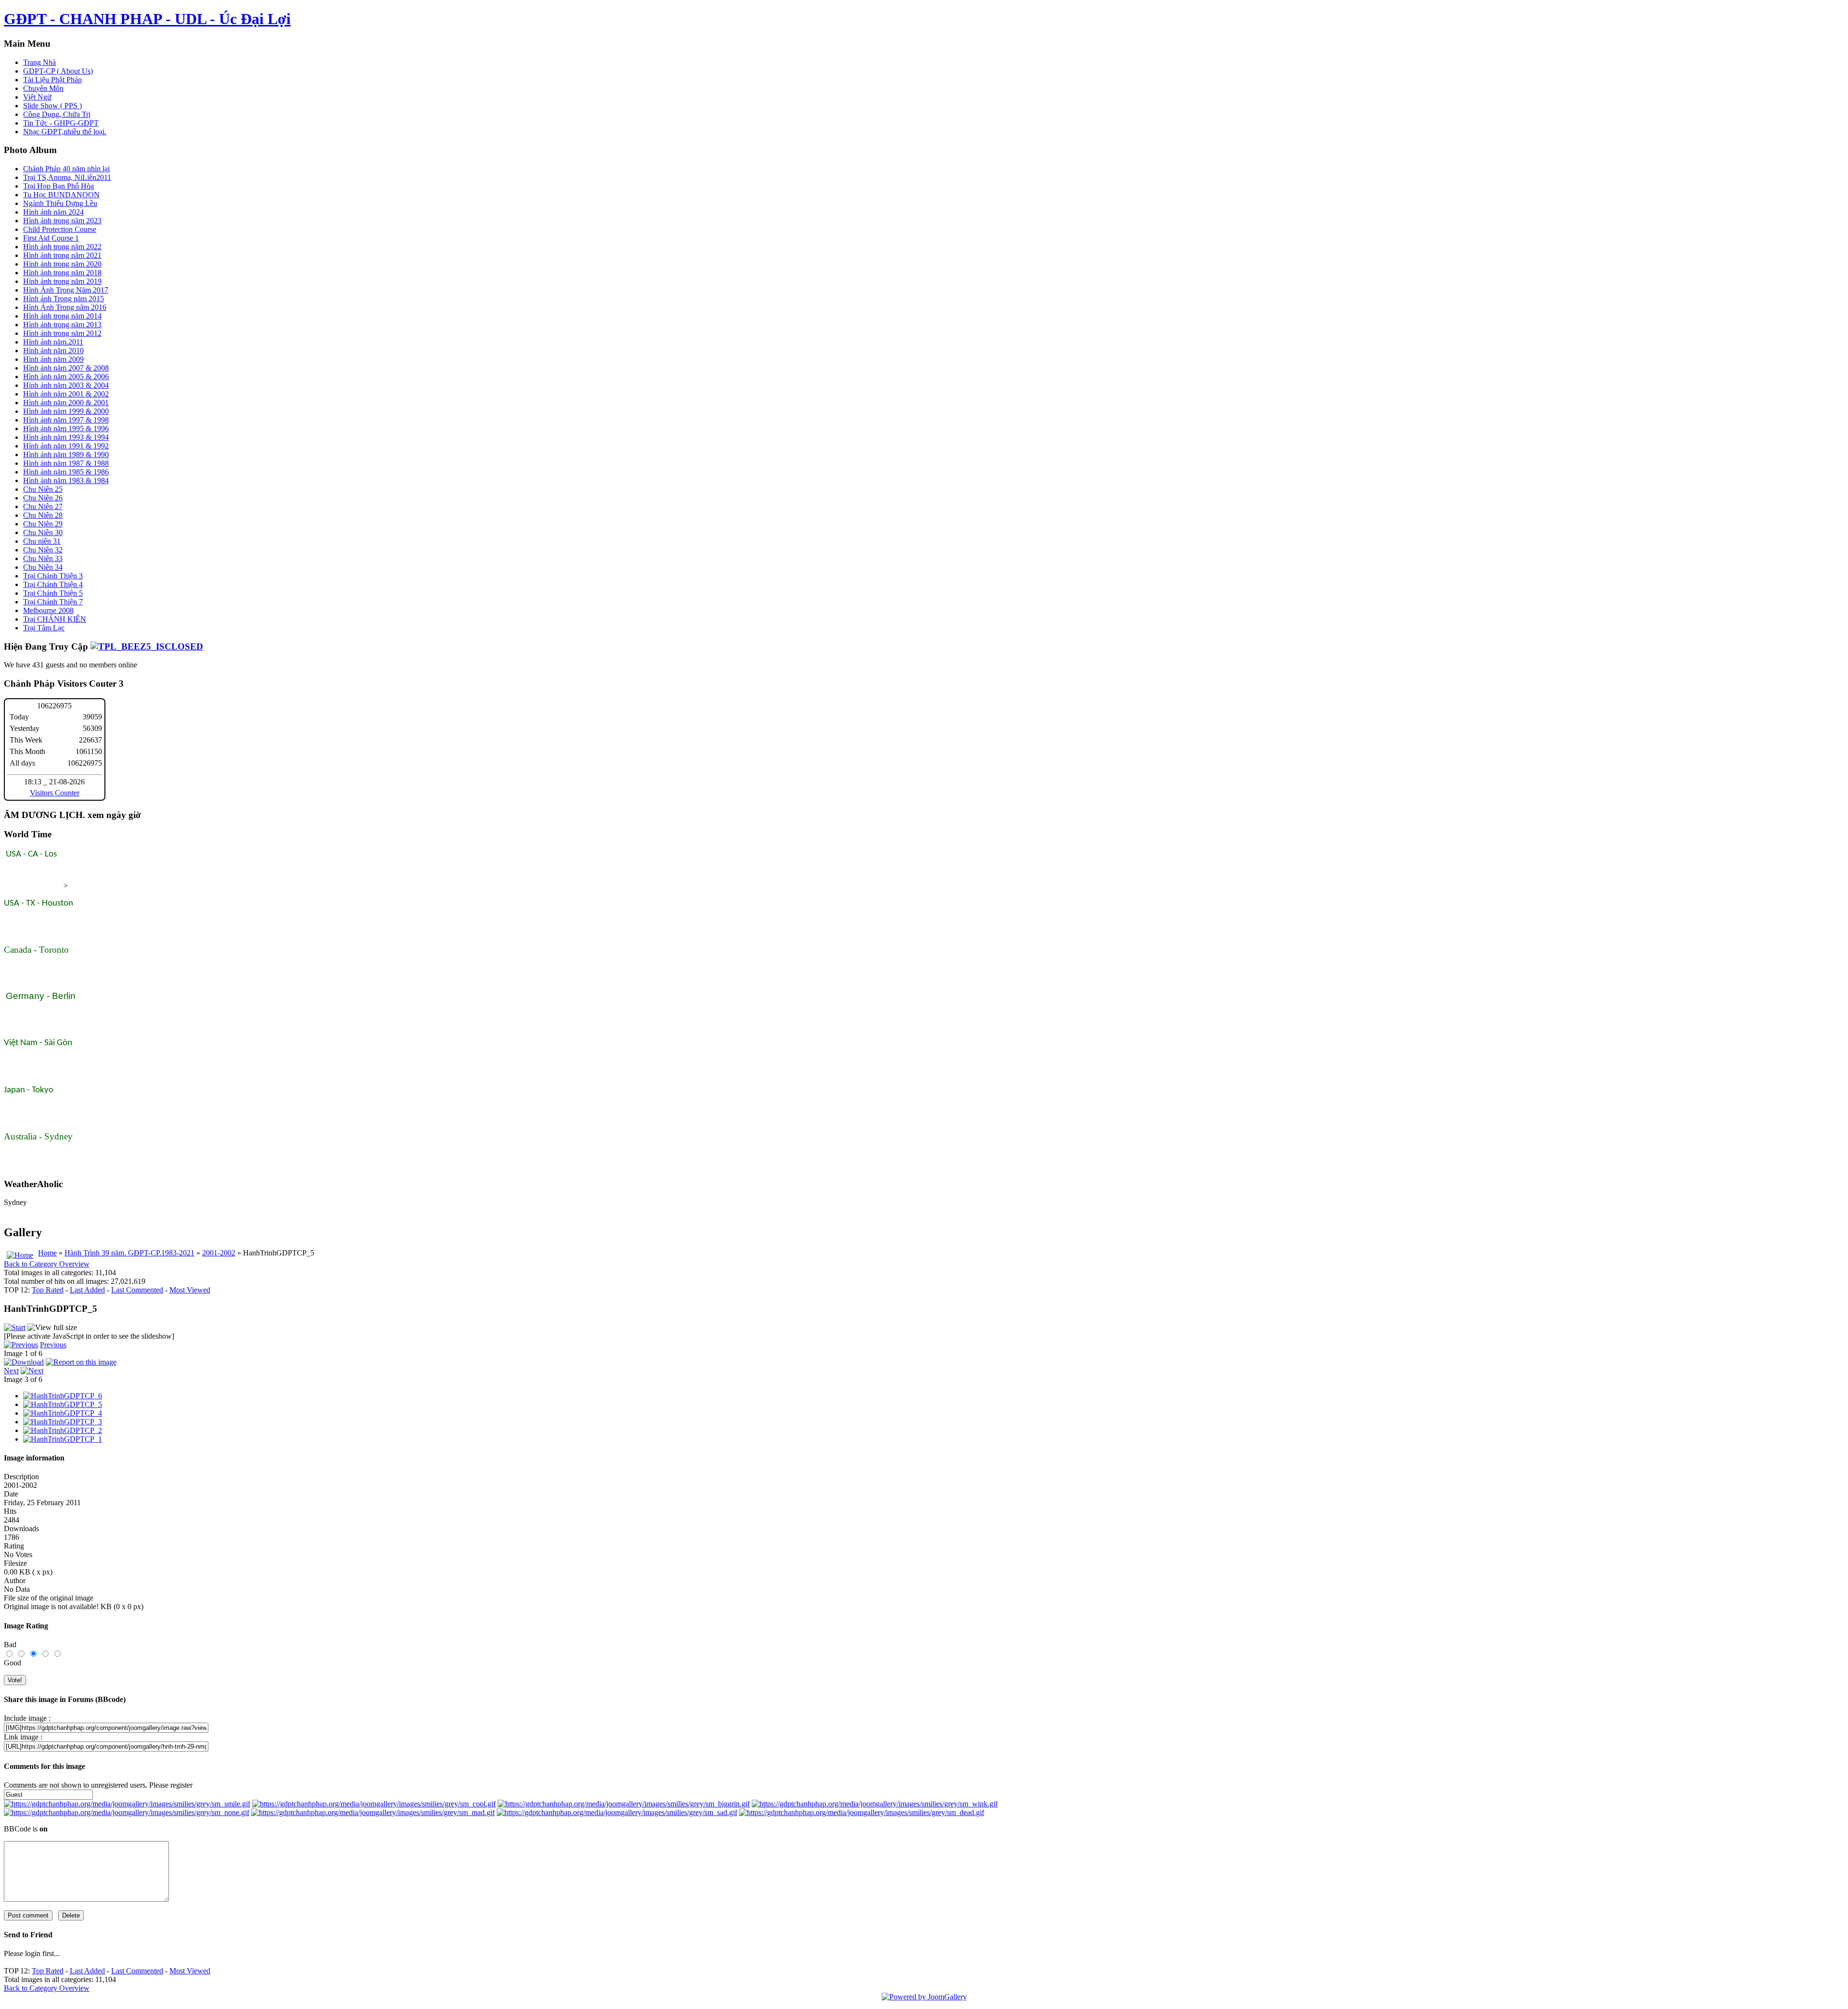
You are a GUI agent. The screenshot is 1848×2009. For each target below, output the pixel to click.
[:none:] (127, 1812)
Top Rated (48, 1290)
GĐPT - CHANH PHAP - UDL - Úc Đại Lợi (147, 19)
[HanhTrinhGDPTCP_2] (63, 1430)
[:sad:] (617, 1812)
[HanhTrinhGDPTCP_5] (63, 1404)
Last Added (87, 1290)
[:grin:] (624, 1804)
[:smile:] (127, 1804)
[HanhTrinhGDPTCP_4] (63, 1413)
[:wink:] (875, 1804)
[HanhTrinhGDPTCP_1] (63, 1439)
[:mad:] (373, 1812)
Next (11, 1371)
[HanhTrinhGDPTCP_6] (63, 1396)
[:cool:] (374, 1804)
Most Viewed (190, 1290)
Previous (53, 1345)
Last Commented (137, 1290)
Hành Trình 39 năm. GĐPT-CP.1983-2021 (129, 1253)
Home (47, 1253)
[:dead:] (862, 1812)
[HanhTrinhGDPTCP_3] (63, 1422)
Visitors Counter (55, 793)
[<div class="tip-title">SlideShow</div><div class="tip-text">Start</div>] (15, 1327)
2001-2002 (219, 1253)
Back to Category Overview (47, 1264)
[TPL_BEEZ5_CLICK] (147, 646)
